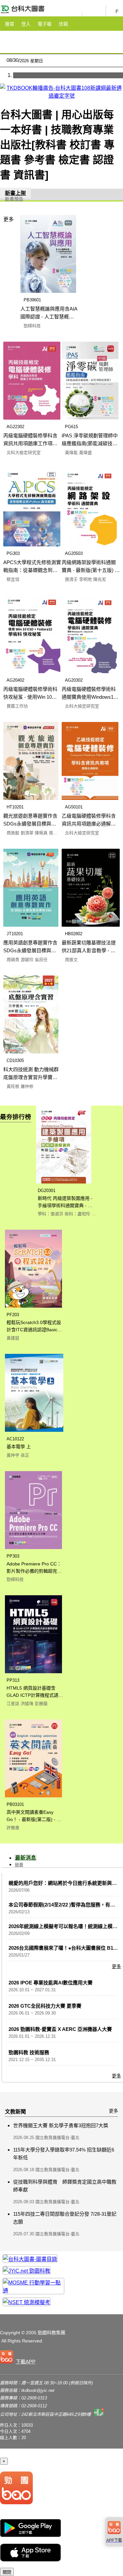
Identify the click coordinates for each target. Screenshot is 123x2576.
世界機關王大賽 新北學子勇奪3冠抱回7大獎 (61, 2125)
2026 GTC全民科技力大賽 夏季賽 (45, 2006)
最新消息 (26, 1858)
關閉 (7, 2572)
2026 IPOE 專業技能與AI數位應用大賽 (51, 1983)
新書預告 (14, 199)
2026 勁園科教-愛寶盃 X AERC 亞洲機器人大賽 (60, 2029)
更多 (9, 219)
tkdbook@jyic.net (38, 2390)
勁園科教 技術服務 (29, 2052)
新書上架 (15, 193)
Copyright (10, 2333)
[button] (19, 2358)
